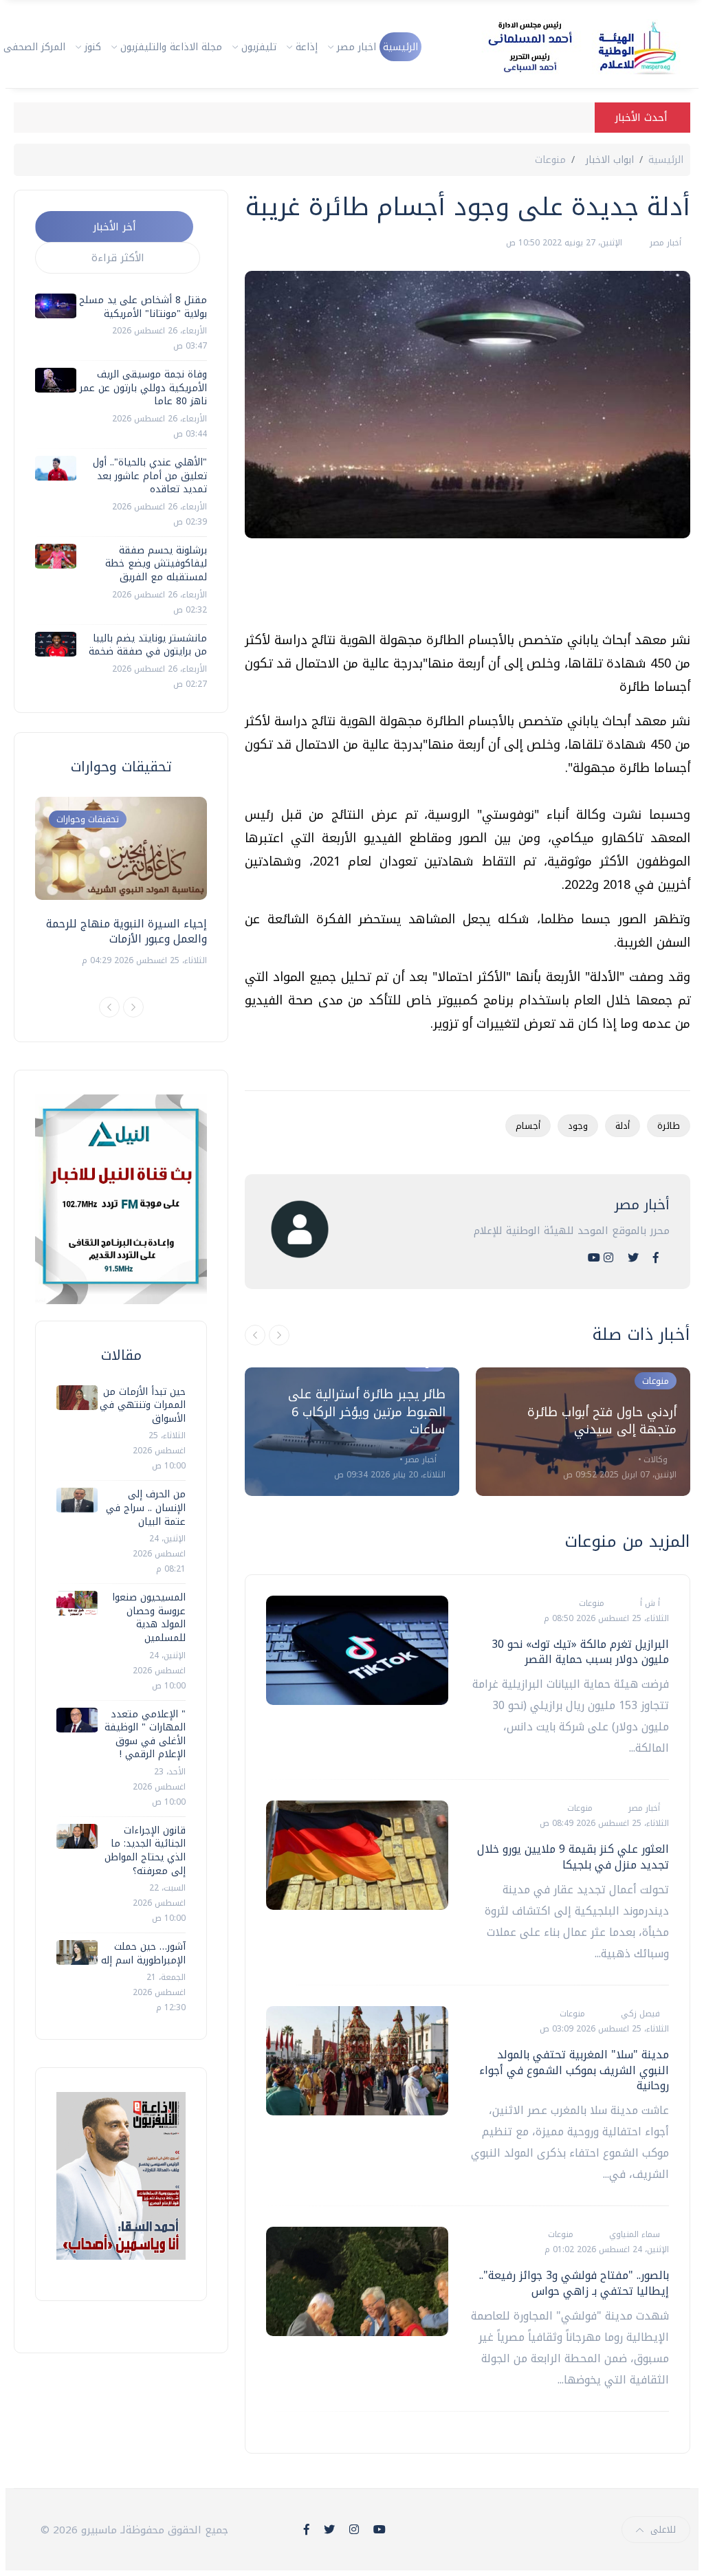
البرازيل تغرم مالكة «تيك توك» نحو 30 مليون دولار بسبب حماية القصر (580, 1652)
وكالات (654, 1460)
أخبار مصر (664, 243)
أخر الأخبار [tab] (114, 227)
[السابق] (255, 1335)
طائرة (669, 1126)
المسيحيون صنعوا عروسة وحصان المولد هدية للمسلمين (149, 1618)
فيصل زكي (639, 2014)
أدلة (623, 1126)
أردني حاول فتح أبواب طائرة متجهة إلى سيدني (602, 1421)
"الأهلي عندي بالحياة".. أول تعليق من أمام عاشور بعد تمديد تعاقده (150, 476)
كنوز (93, 47)
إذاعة (307, 47)
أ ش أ (649, 1603)
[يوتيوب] (594, 1258)
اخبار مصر (356, 47)
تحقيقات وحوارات (88, 819)
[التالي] (279, 1335)
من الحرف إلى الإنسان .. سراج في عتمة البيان (146, 1508)
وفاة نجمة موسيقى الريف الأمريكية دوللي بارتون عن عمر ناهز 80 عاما (143, 388)
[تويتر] (633, 1258)
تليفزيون (259, 47)
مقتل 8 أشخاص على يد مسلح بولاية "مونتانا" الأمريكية (143, 307)
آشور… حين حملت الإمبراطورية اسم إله (143, 1953)
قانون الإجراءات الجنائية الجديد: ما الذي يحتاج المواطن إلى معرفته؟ (145, 1851)
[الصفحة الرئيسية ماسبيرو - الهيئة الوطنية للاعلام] (565, 47)
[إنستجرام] (608, 1258)
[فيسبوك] (656, 1258)
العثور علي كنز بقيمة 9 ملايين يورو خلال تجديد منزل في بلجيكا (573, 1857)
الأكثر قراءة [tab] (118, 258)
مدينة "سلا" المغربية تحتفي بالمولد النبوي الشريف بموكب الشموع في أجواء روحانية (574, 2070)
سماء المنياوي (633, 2234)
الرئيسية (400, 47)
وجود (578, 1126)
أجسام (528, 1126)
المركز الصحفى (34, 47)
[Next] (133, 1007)
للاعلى (663, 2530)
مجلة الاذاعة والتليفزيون (171, 47)
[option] (352, 1432)
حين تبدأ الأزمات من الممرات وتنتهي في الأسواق (143, 1405)
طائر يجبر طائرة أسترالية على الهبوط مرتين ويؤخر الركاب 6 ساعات (367, 1411)
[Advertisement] (440, 590)
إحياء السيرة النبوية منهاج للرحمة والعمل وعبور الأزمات (126, 931)
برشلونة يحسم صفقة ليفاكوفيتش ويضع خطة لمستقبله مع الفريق (156, 564)
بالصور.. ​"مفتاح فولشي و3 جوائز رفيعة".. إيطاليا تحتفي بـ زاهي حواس (574, 2283)
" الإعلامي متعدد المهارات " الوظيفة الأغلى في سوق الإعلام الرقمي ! (145, 1735)
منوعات (550, 160)
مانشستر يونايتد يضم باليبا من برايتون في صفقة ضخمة (148, 645)
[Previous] (109, 1007)
